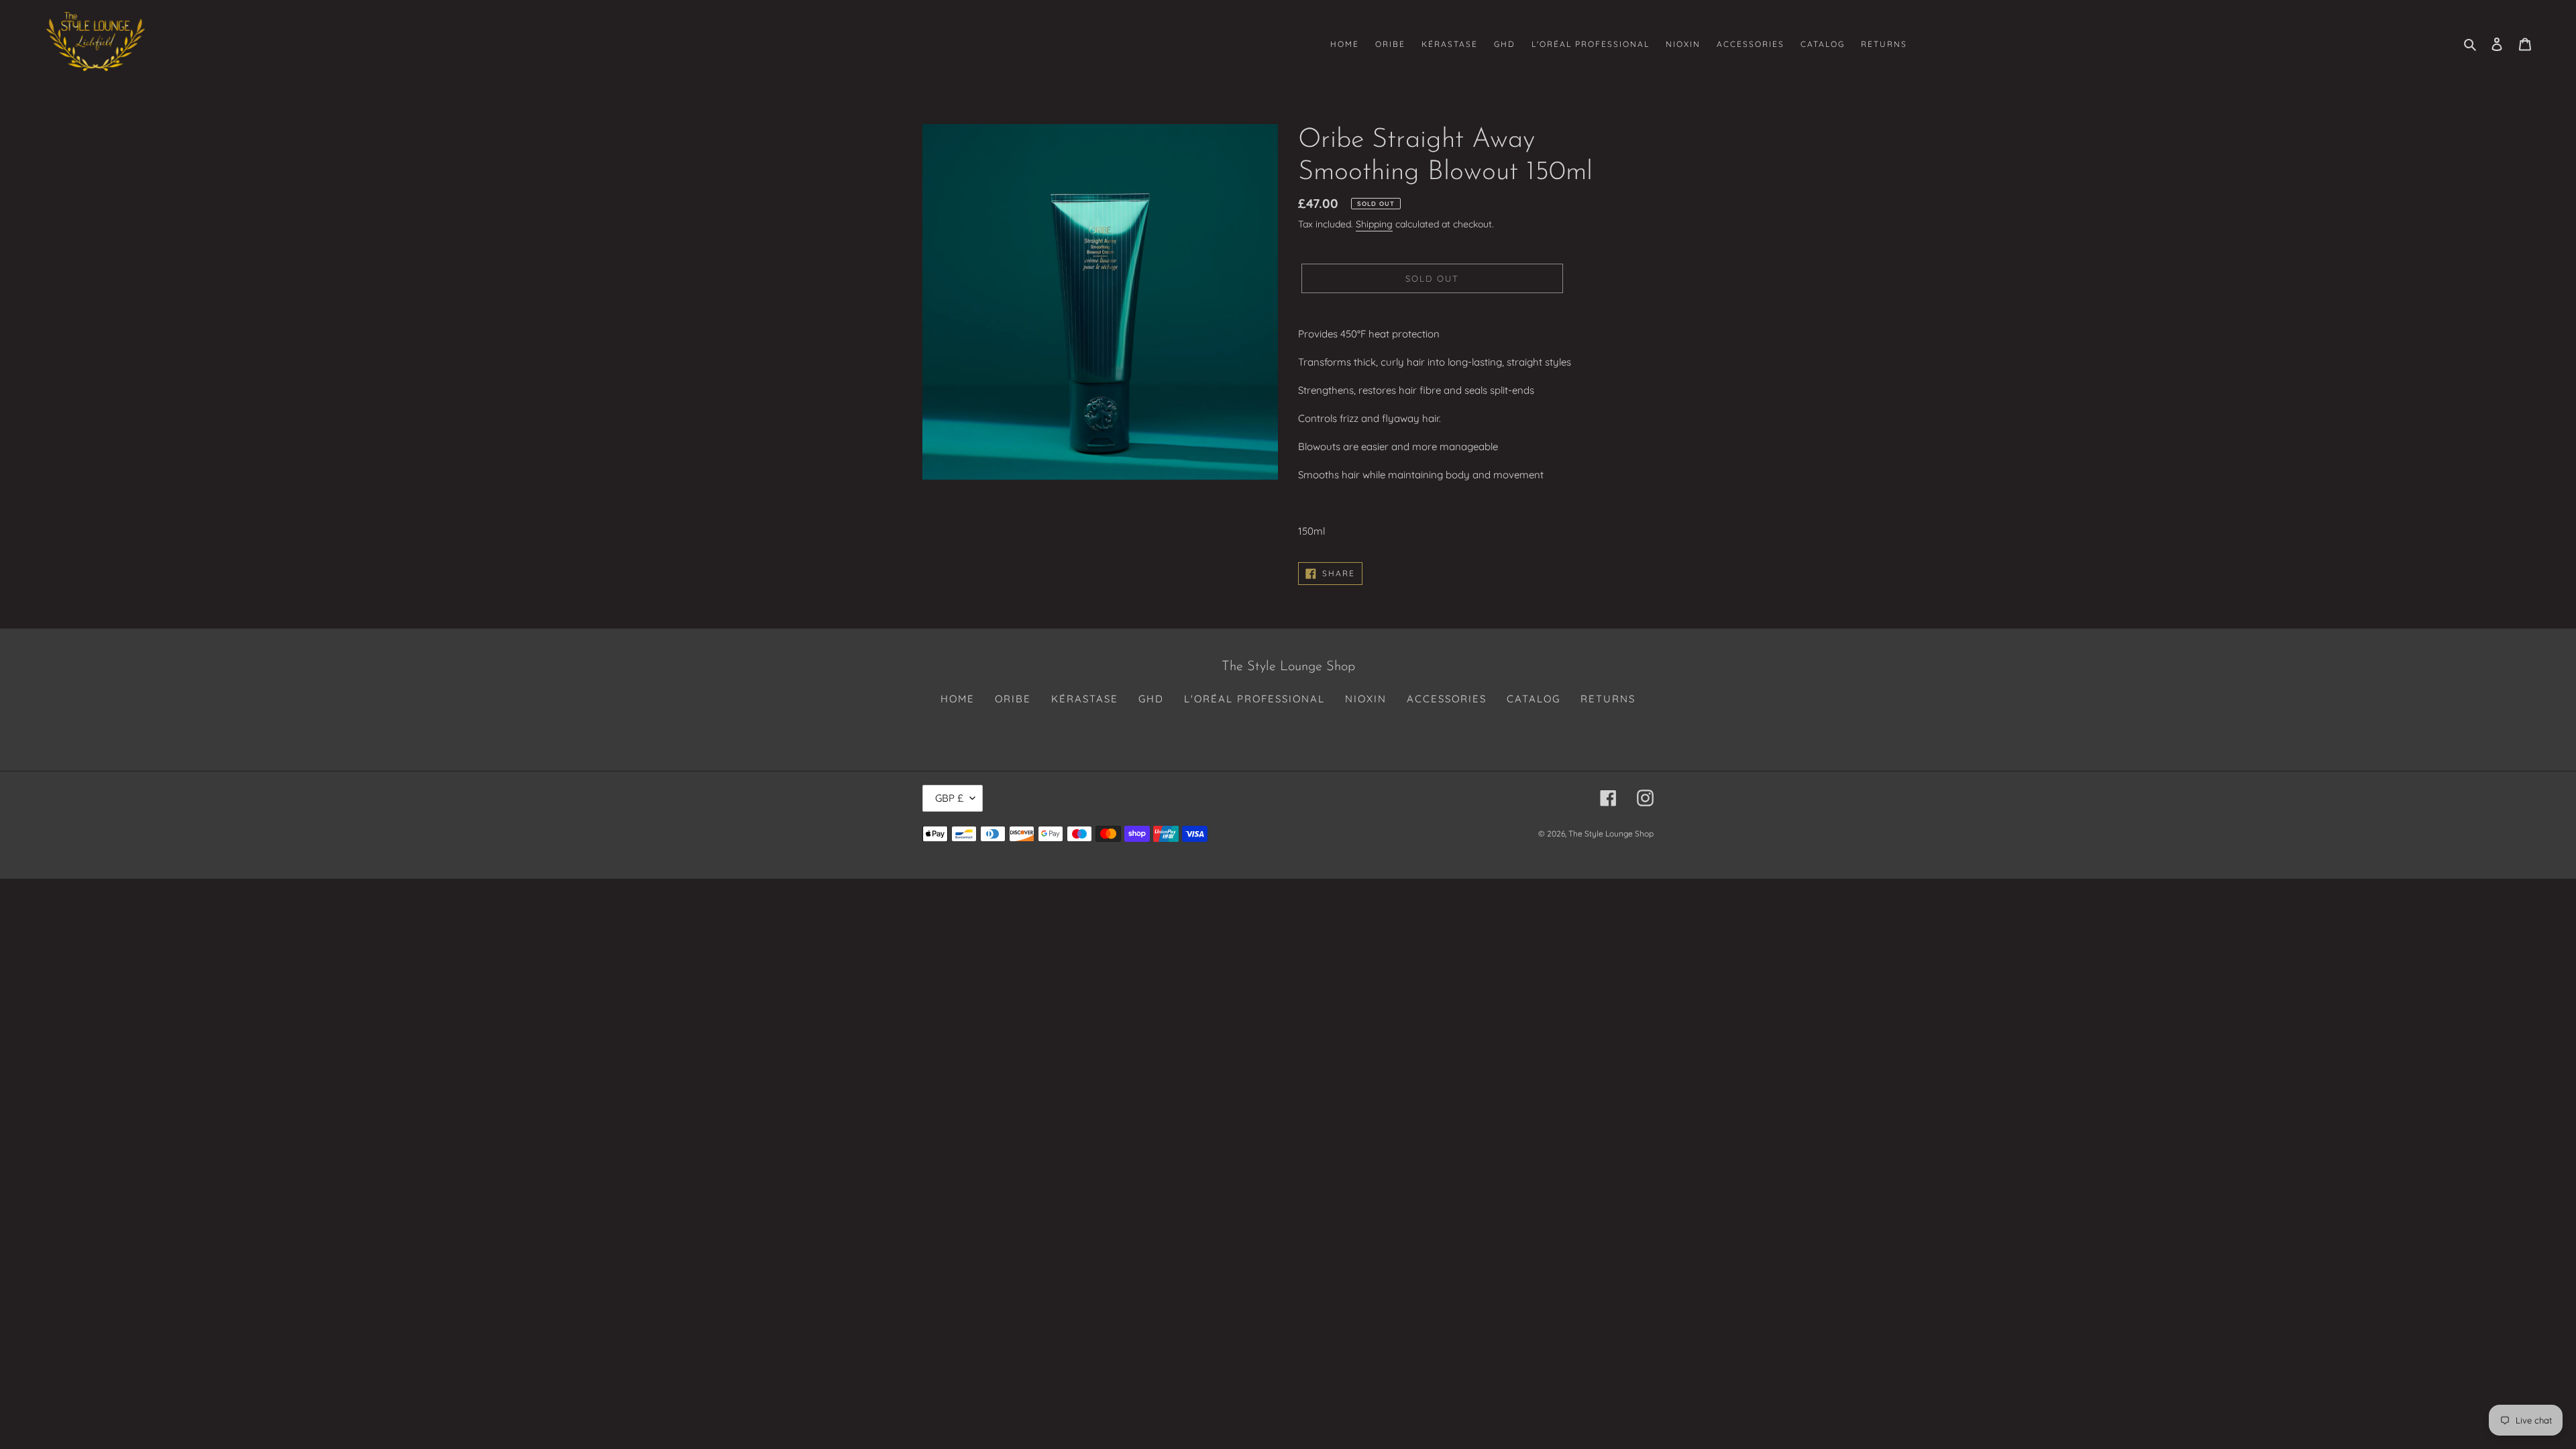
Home (958, 699)
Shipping (1374, 224)
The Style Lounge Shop (1611, 834)
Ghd (1151, 699)
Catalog (1534, 699)
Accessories (1447, 699)
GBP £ (949, 798)
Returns (1608, 699)
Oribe (1013, 699)
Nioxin (1366, 699)
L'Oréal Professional (1254, 699)
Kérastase (1085, 699)
